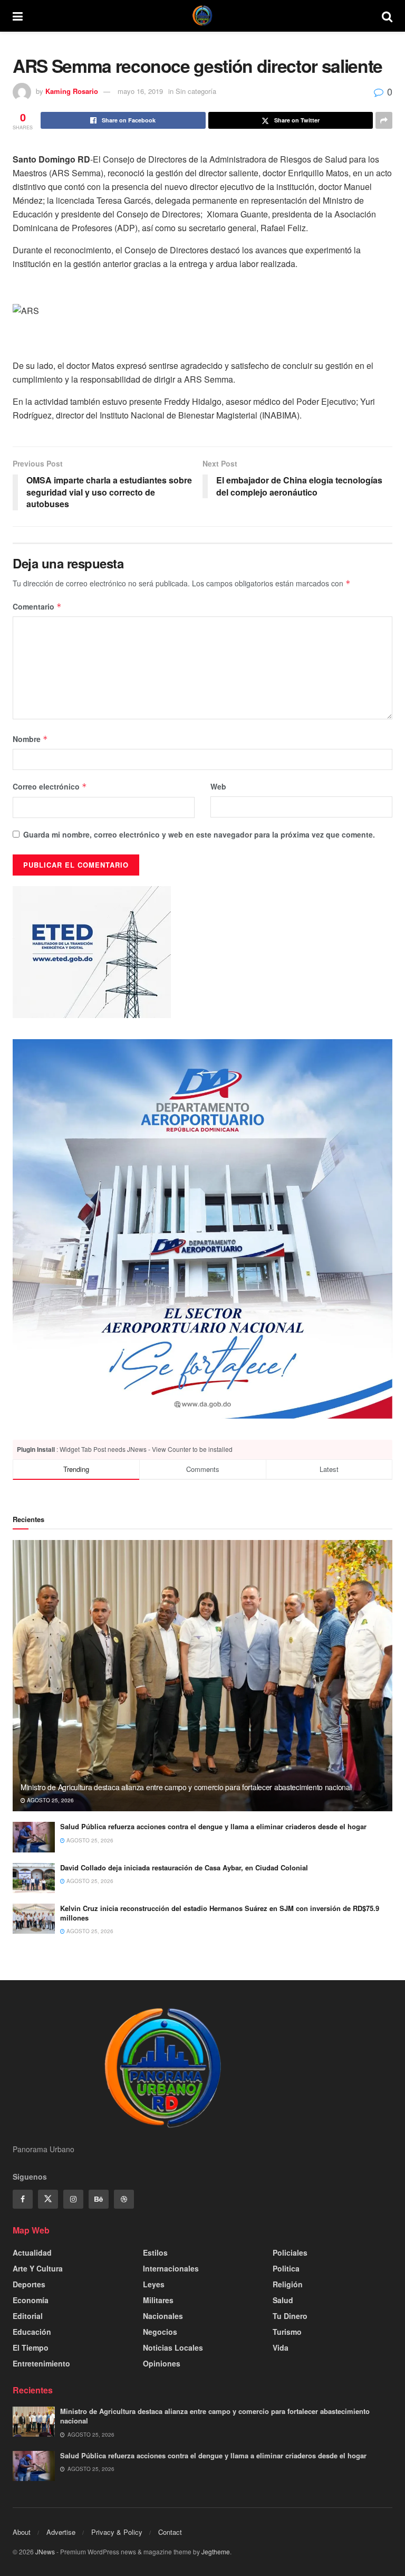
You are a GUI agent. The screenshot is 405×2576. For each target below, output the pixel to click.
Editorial (28, 2316)
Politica (286, 2268)
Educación (32, 2332)
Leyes (154, 2284)
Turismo (287, 2332)
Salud (283, 2300)
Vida (281, 2347)
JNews (45, 2551)
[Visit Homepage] (202, 16)
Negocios (160, 2332)
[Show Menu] (18, 16)
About (22, 2532)
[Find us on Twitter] (48, 2199)
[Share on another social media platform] (384, 120)
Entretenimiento (41, 2363)
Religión (288, 2284)
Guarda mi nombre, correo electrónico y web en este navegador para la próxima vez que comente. (199, 834)
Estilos (155, 2252)
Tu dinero (290, 2316)
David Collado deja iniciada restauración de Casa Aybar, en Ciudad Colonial (184, 1867)
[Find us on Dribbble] (124, 2199)
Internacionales (171, 2268)
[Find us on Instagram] (73, 2199)
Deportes (29, 2284)
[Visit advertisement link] (202, 1229)
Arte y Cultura (38, 2268)
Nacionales (163, 2316)
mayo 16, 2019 (140, 91)
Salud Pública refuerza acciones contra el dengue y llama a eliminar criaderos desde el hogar (213, 1826)
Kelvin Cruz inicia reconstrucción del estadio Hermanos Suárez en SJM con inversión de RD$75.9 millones (220, 1913)
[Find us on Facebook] (23, 2199)
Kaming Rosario (72, 91)
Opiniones (162, 2363)
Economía (31, 2300)
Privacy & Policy (117, 2532)
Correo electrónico (50, 786)
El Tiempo (31, 2347)
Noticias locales (173, 2347)
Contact (170, 2532)
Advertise (61, 2532)
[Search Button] (387, 16)
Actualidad (32, 2252)
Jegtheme (216, 2551)
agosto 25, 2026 (50, 1800)
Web (218, 786)
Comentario (37, 606)
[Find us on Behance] (99, 2199)
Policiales (290, 2252)
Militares (158, 2300)
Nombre (30, 739)
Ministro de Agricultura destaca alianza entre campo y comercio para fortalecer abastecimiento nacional (186, 1787)
